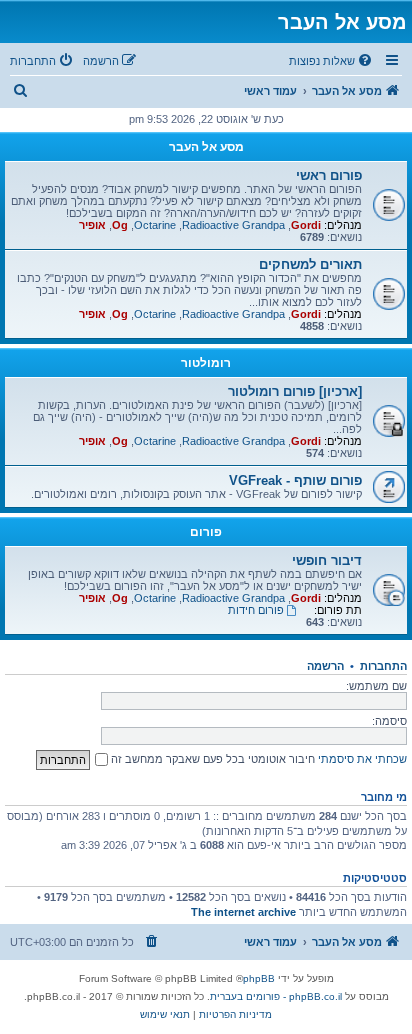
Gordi (306, 225)
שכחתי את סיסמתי (362, 759)
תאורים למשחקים (310, 264)
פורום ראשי (329, 175)
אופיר (92, 225)
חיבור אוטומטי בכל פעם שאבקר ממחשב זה (211, 759)
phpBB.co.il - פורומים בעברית (276, 996)
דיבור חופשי (327, 560)
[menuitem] (332, 61)
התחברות (383, 666)
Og (120, 225)
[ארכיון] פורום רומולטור (295, 391)
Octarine (155, 225)
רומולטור (206, 363)
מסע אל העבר (206, 147)
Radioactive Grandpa (233, 225)
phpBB (259, 978)
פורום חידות (256, 610)
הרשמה (325, 666)
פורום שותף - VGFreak (295, 480)
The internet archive (243, 912)
